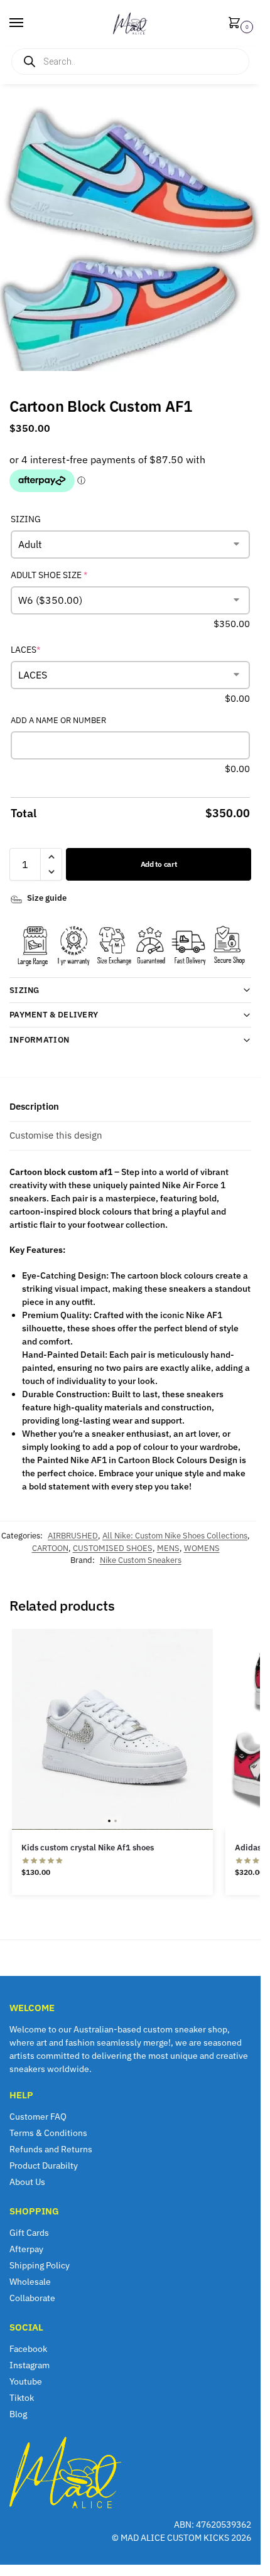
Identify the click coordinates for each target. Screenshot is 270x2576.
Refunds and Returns (51, 2149)
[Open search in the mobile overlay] (130, 62)
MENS (168, 1548)
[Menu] (28, 23)
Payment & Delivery (54, 1015)
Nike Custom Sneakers (141, 1560)
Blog (18, 2414)
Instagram (30, 2365)
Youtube (26, 2381)
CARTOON (50, 1548)
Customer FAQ (38, 2117)
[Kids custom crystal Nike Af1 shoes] (112, 1729)
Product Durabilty (44, 2165)
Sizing (24, 990)
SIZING (26, 519)
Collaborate (32, 2298)
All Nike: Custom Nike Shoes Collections (175, 1536)
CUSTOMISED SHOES (113, 1548)
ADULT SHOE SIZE (69, 575)
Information (39, 1040)
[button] (237, 24)
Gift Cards (29, 2233)
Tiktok (22, 2398)
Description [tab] (34, 1106)
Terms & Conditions (48, 2133)
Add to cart (159, 864)
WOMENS (202, 1548)
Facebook (28, 2349)
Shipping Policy (40, 2265)
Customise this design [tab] (56, 1135)
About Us (27, 2182)
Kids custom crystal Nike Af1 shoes (88, 1848)
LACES (45, 649)
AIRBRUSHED (73, 1536)
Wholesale (30, 2282)
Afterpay (26, 2249)
